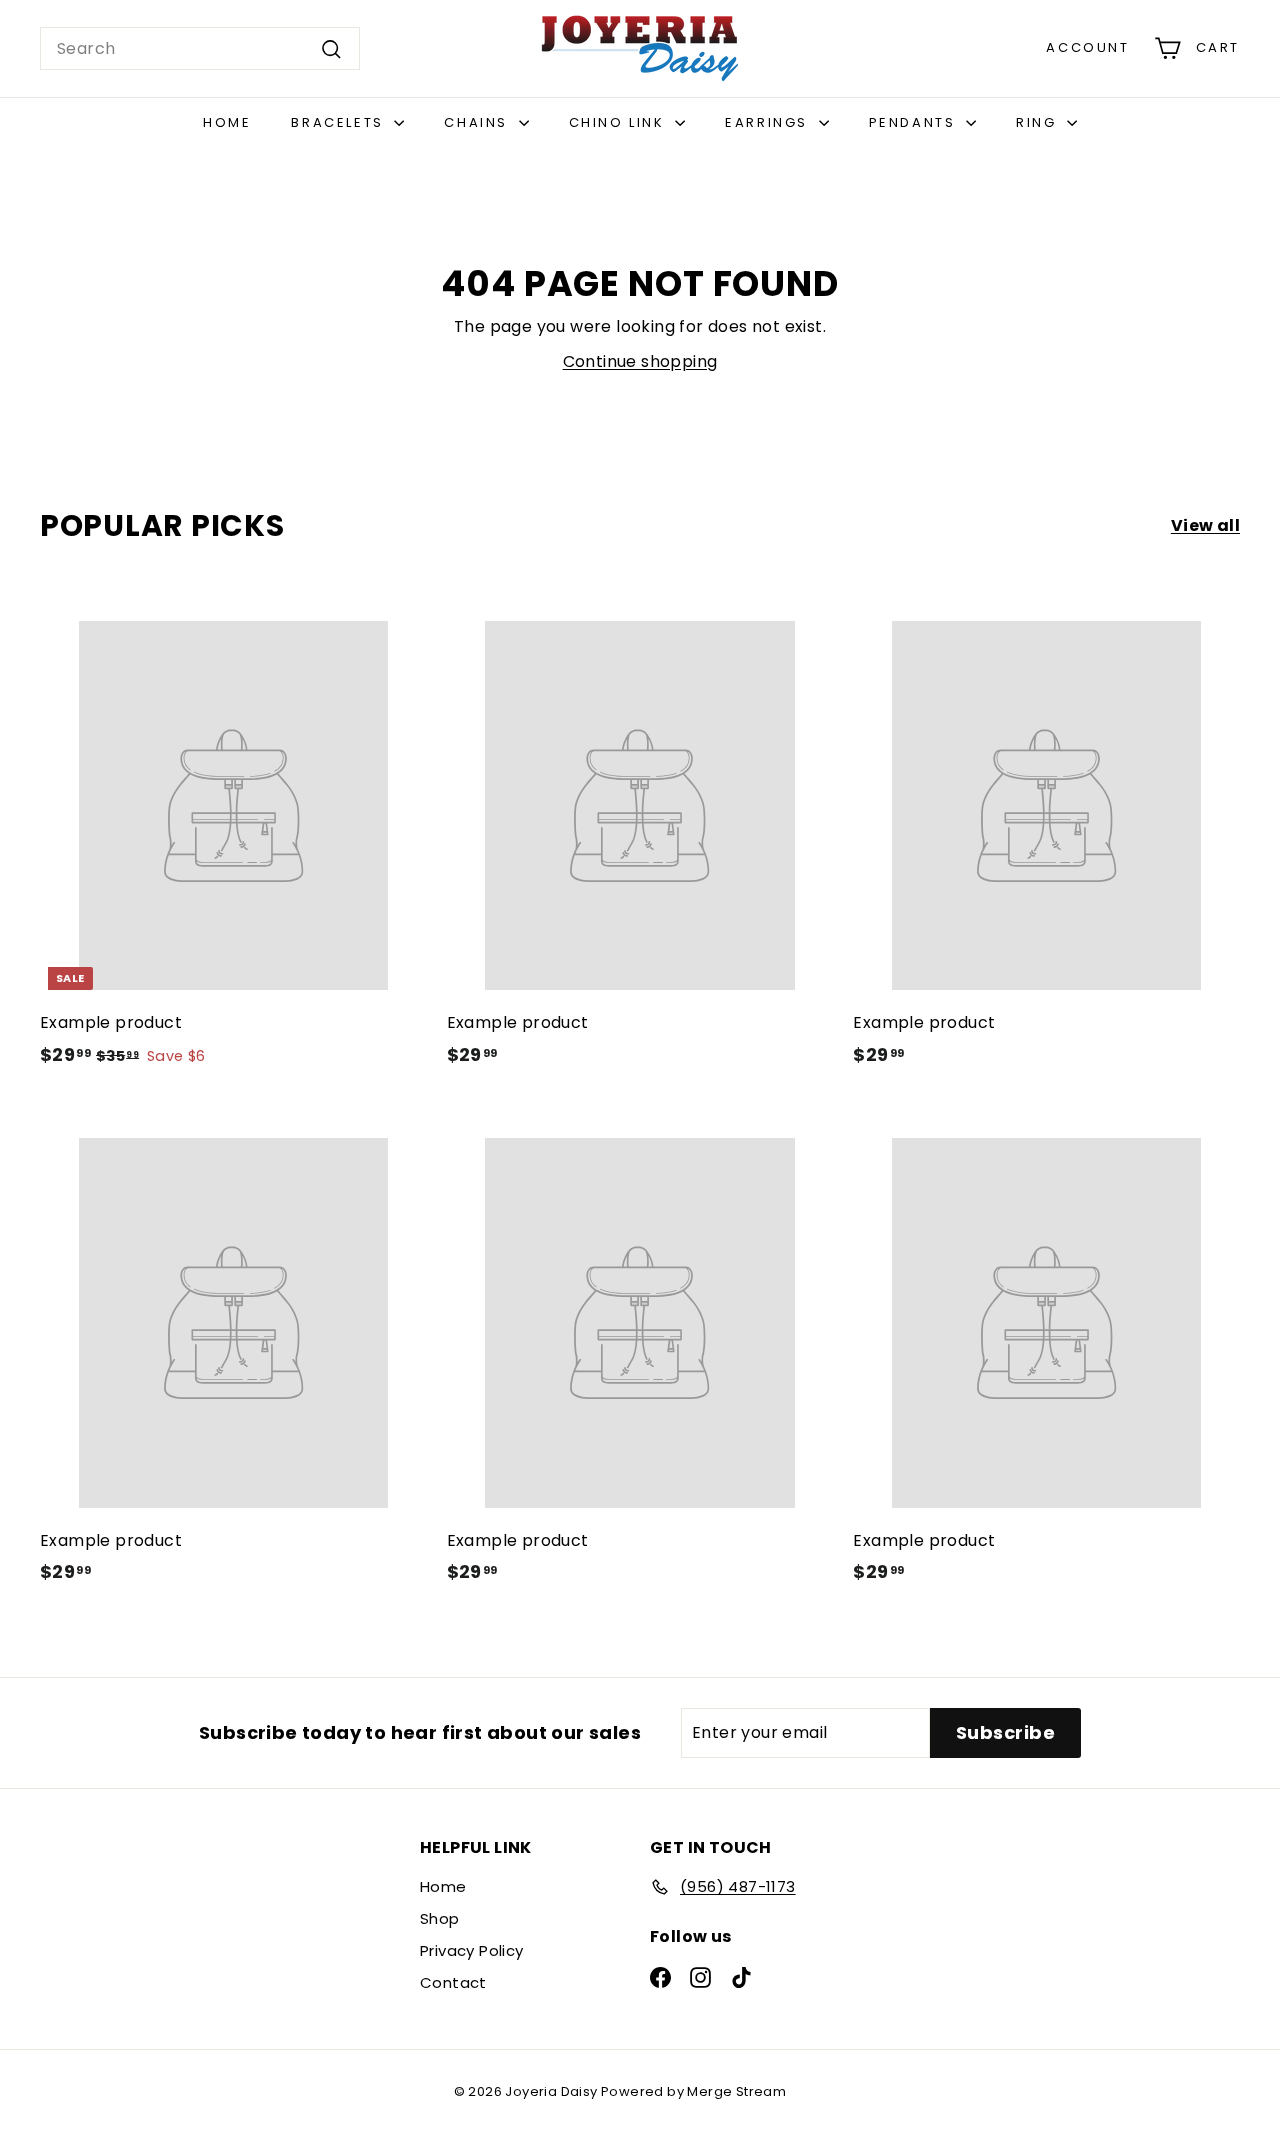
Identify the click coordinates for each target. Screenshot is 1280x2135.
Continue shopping (640, 361)
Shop (440, 1918)
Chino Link (620, 122)
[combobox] (200, 49)
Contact (453, 1982)
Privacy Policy (472, 1950)
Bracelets (340, 122)
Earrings (769, 122)
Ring (1039, 122)
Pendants (915, 122)
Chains (478, 122)
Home (227, 122)
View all (1205, 525)
